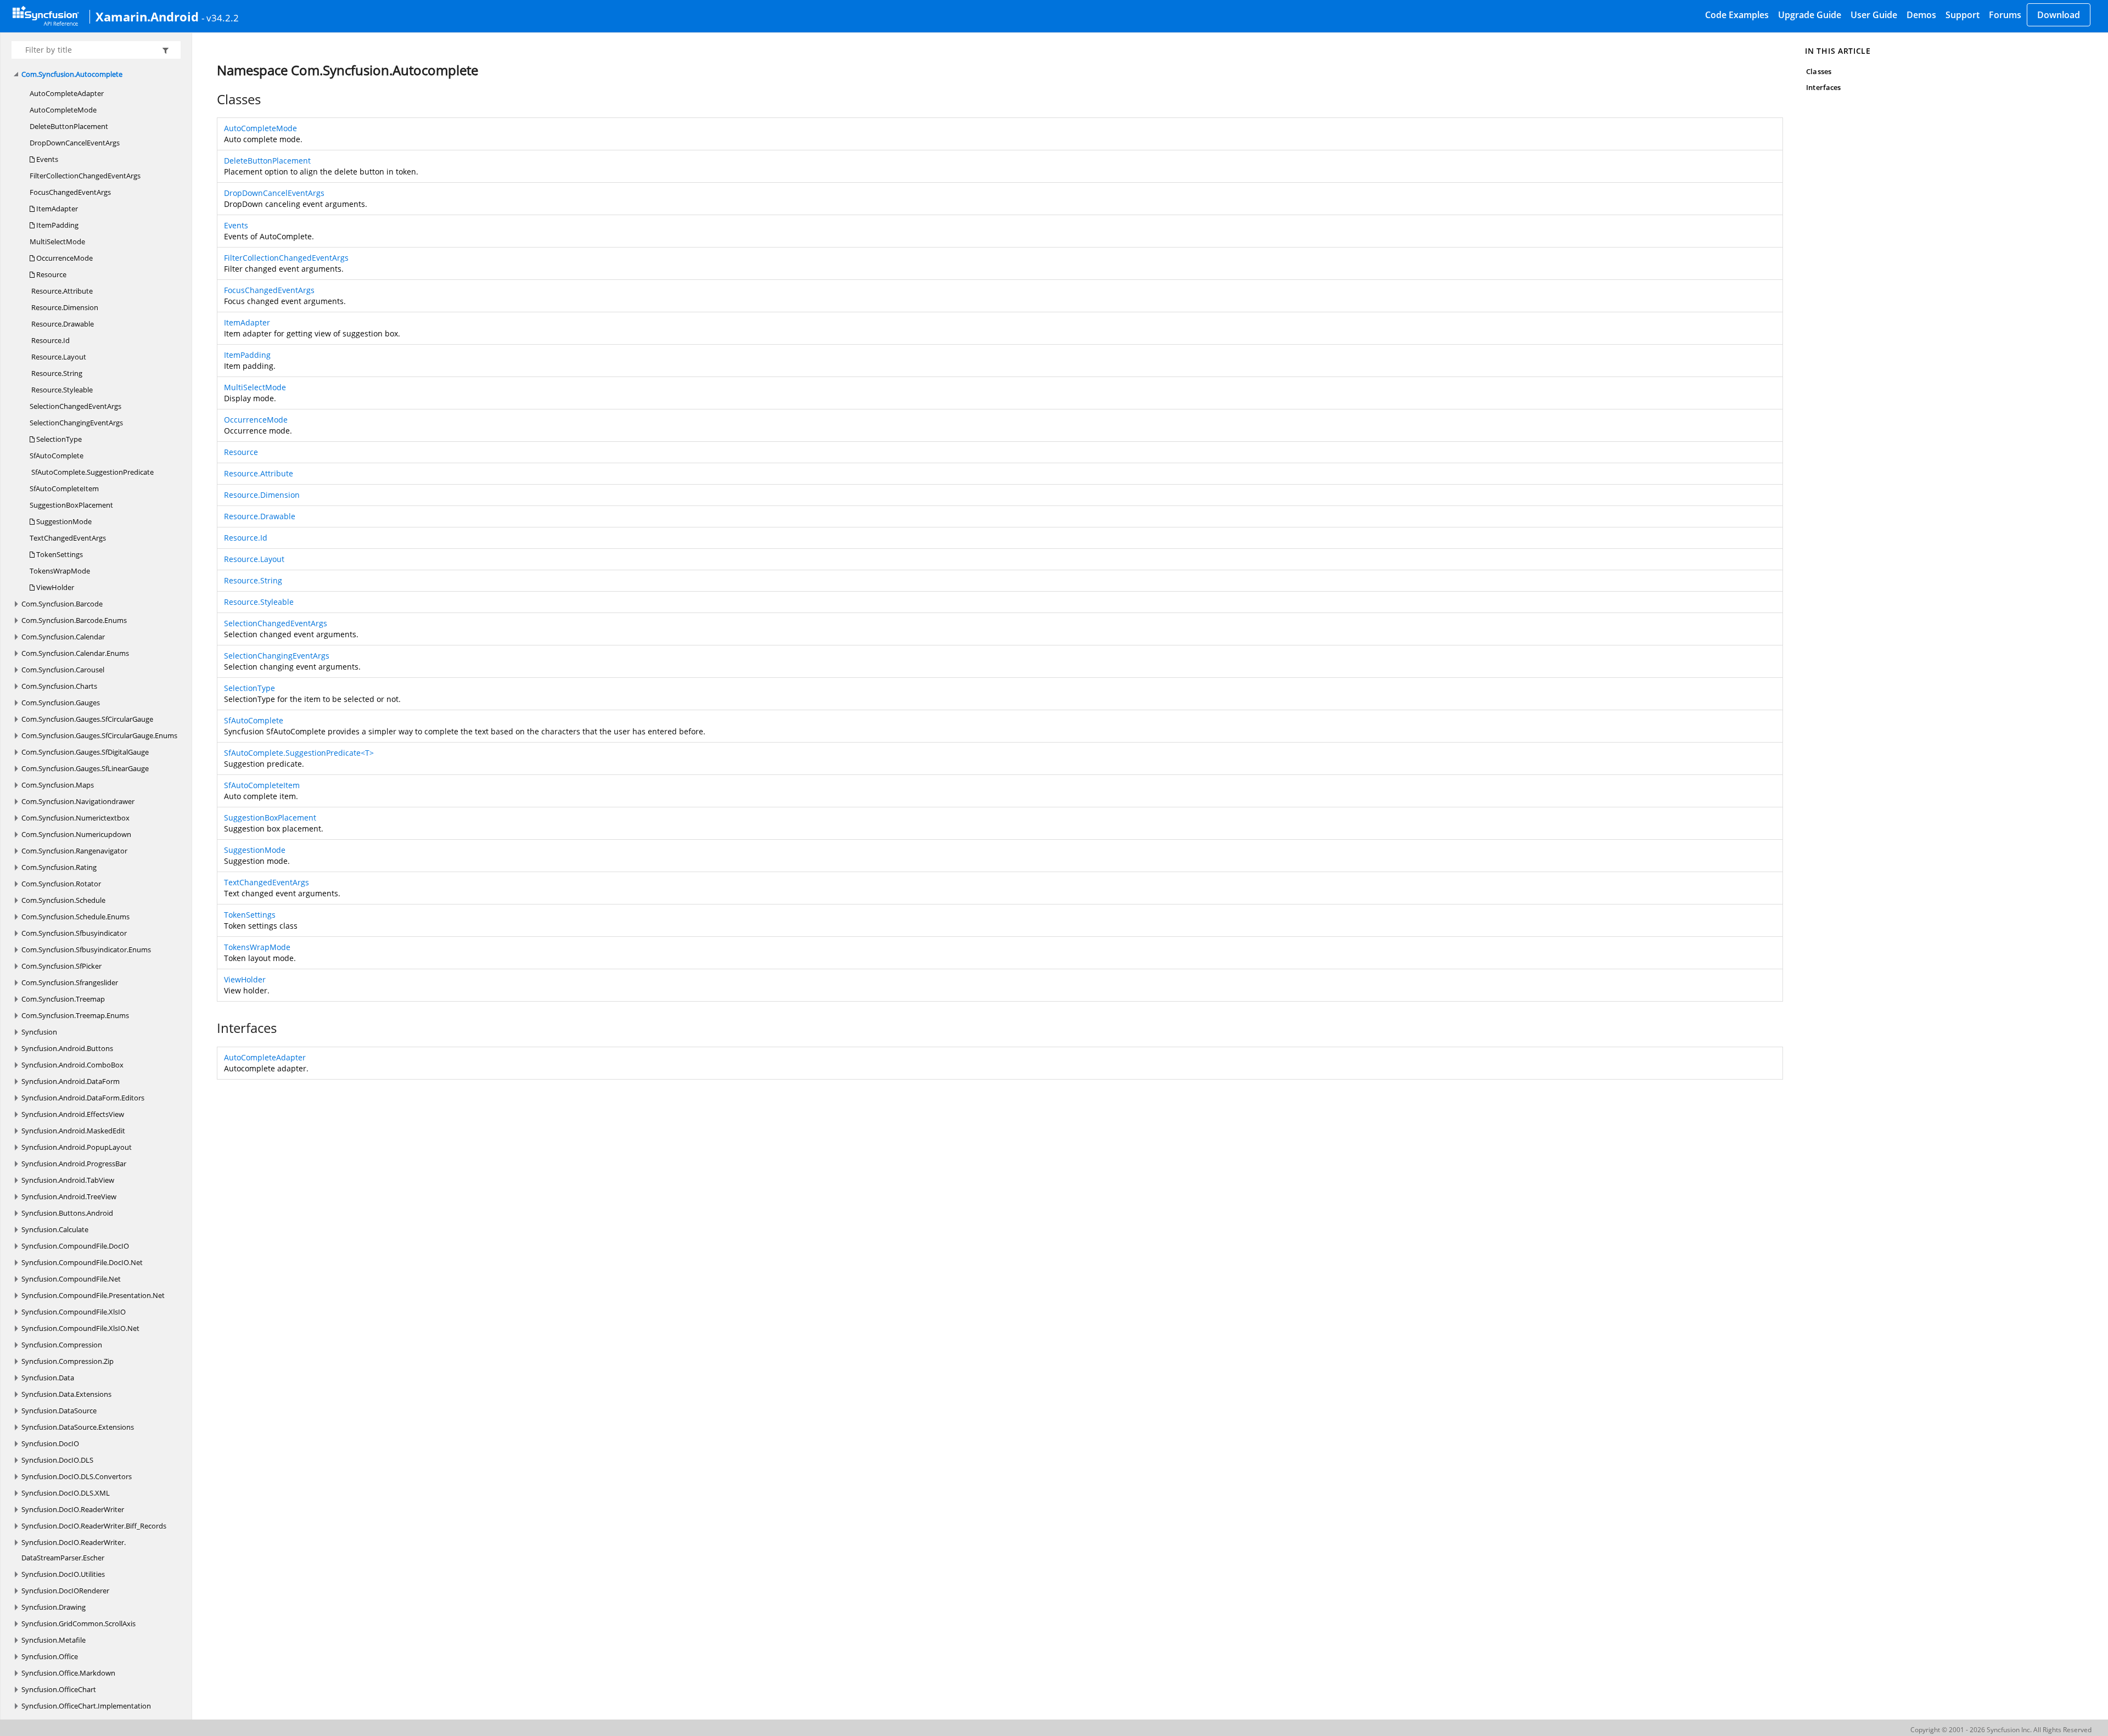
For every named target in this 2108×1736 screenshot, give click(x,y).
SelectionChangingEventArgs (76, 423)
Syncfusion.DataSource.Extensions (78, 1427)
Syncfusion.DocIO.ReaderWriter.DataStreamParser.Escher (74, 1550)
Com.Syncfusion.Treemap (63, 999)
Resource (51, 274)
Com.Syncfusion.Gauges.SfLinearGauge (85, 768)
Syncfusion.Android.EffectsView (73, 1114)
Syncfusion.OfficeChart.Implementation (86, 1706)
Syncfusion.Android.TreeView (69, 1196)
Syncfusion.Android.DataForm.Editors (83, 1098)
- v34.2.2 (220, 18)
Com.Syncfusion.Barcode (62, 604)
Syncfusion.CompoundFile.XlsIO (74, 1312)
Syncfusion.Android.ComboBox (72, 1065)
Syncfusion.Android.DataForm (71, 1081)
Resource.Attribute (61, 291)
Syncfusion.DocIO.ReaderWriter (73, 1509)
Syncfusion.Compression (62, 1345)
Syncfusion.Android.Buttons (67, 1048)
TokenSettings (59, 554)
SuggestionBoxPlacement (71, 505)
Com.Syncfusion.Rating (59, 867)
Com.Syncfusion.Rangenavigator (74, 851)
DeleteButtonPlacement (69, 126)
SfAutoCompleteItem (64, 488)
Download (2059, 15)
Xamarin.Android (147, 16)
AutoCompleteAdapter (67, 93)
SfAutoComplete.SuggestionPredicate (92, 472)
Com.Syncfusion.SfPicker (61, 966)
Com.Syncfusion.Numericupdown (76, 834)
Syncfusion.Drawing (54, 1607)
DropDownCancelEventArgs (75, 143)
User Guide (1874, 15)
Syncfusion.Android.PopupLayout (77, 1147)
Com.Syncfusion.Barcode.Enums (74, 620)
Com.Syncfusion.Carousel (63, 670)
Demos (1921, 15)
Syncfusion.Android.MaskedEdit (73, 1131)
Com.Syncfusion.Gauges (61, 703)
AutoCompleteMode (63, 110)
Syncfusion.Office (50, 1656)
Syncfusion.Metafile (54, 1640)
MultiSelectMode (57, 241)
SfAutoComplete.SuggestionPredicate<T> (299, 753)
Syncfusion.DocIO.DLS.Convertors (77, 1476)
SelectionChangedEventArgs (75, 406)
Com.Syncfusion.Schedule (63, 900)
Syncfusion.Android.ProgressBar (74, 1164)
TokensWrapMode (60, 571)
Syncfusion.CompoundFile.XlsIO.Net (80, 1328)
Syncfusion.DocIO (50, 1443)
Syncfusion (39, 1032)
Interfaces (1823, 87)
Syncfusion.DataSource (59, 1411)
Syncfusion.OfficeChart (59, 1689)
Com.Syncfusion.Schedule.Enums (75, 917)
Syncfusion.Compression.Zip (68, 1361)
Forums (2005, 15)
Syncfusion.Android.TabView (68, 1180)
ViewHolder (54, 587)
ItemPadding (57, 225)
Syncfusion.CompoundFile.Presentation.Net (93, 1295)
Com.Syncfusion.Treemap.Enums (75, 1015)
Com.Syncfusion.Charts (59, 686)
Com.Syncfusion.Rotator (61, 884)
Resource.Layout (58, 357)
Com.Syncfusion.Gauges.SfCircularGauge (87, 719)
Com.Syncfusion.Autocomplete (72, 74)
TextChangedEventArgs (68, 538)
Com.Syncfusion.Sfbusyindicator (74, 933)
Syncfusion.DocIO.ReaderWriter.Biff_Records (94, 1526)
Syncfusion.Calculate (55, 1229)
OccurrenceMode (64, 258)
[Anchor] (211, 99)
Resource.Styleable (61, 390)
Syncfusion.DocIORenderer (65, 1591)
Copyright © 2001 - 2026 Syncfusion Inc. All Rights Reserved (2001, 1730)
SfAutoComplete (57, 456)
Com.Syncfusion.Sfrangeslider (70, 982)
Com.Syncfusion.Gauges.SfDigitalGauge (85, 752)
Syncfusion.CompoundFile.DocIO (75, 1246)
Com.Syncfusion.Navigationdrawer (78, 801)
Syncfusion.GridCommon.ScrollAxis (79, 1623)
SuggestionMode (63, 521)
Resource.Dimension (64, 307)
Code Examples (1737, 15)
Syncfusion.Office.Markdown (68, 1673)
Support (1963, 15)
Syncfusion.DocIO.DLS (57, 1460)
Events (46, 159)
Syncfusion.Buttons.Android (67, 1213)
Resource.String (56, 373)
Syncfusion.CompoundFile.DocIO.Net (82, 1262)
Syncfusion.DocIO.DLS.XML (66, 1493)
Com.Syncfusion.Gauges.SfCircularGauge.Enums (99, 735)
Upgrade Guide (1810, 15)
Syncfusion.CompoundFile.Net (71, 1279)
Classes (1818, 71)
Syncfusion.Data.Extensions (66, 1394)
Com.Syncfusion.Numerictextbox (75, 818)
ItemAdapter (56, 209)
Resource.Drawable (62, 324)
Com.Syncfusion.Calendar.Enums (75, 653)
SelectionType (58, 439)
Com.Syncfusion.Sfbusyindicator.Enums (86, 950)
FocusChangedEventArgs (70, 192)
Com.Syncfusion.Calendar (63, 637)
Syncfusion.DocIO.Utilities (63, 1574)
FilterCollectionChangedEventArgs (85, 176)
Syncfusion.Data (48, 1378)
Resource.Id (50, 340)
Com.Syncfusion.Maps (58, 785)
